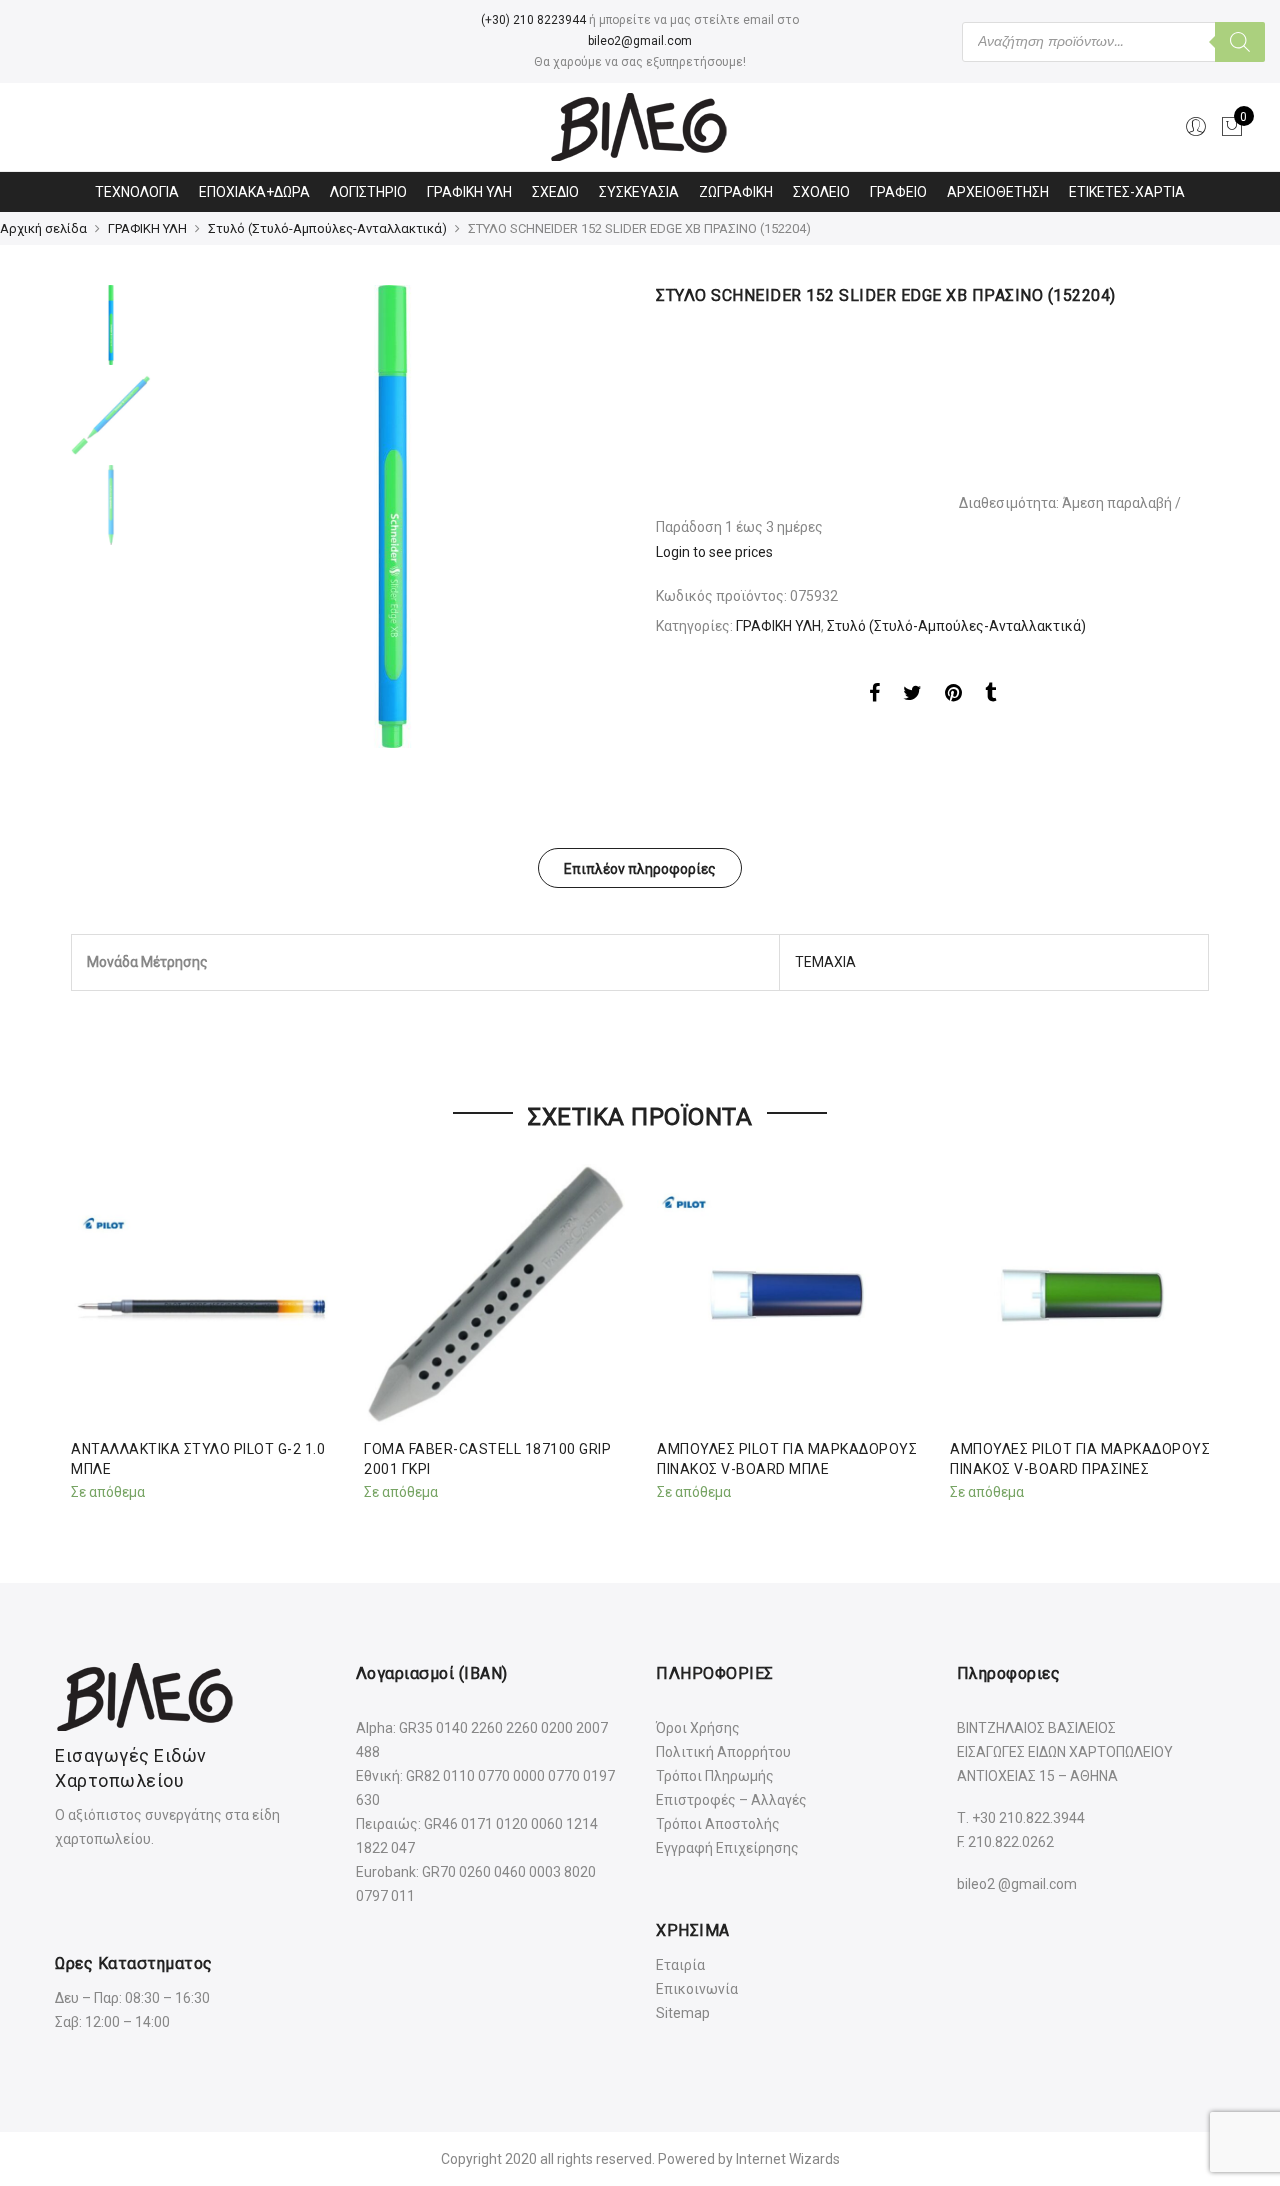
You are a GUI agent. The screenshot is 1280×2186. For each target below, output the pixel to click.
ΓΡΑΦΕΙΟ (898, 192)
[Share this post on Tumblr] (990, 696)
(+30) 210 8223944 (533, 20)
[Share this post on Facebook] (874, 696)
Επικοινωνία (697, 1989)
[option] (392, 516)
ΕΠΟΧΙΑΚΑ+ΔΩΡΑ (254, 192)
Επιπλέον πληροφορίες (640, 869)
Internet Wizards (788, 2159)
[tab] (640, 868)
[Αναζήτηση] (1240, 42)
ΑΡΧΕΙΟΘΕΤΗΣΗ (998, 192)
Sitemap (683, 2013)
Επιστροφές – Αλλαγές (731, 1800)
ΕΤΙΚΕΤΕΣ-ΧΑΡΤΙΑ (1127, 192)
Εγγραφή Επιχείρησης (727, 1848)
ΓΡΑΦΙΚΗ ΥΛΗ (469, 192)
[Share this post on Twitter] (912, 696)
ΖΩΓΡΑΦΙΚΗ (736, 192)
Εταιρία (680, 1965)
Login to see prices (714, 552)
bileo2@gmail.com (640, 41)
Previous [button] (210, 517)
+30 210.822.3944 (1028, 1818)
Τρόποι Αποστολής (718, 1824)
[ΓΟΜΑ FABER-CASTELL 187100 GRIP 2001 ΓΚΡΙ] (494, 1294)
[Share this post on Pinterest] (953, 696)
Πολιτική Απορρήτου (723, 1752)
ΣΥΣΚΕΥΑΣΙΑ (639, 192)
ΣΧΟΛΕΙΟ (821, 192)
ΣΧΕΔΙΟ (555, 192)
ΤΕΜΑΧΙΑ (825, 962)
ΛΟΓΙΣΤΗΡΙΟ (368, 192)
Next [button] (590, 517)
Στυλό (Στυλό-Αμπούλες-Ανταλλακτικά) (327, 228)
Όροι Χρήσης (698, 1728)
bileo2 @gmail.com (1017, 1884)
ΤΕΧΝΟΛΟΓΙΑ (137, 192)
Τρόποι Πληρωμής (715, 1776)
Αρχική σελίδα (43, 228)
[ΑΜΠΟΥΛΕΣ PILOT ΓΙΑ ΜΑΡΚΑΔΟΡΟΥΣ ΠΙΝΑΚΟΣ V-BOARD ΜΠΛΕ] (787, 1294)
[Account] (1196, 127)
